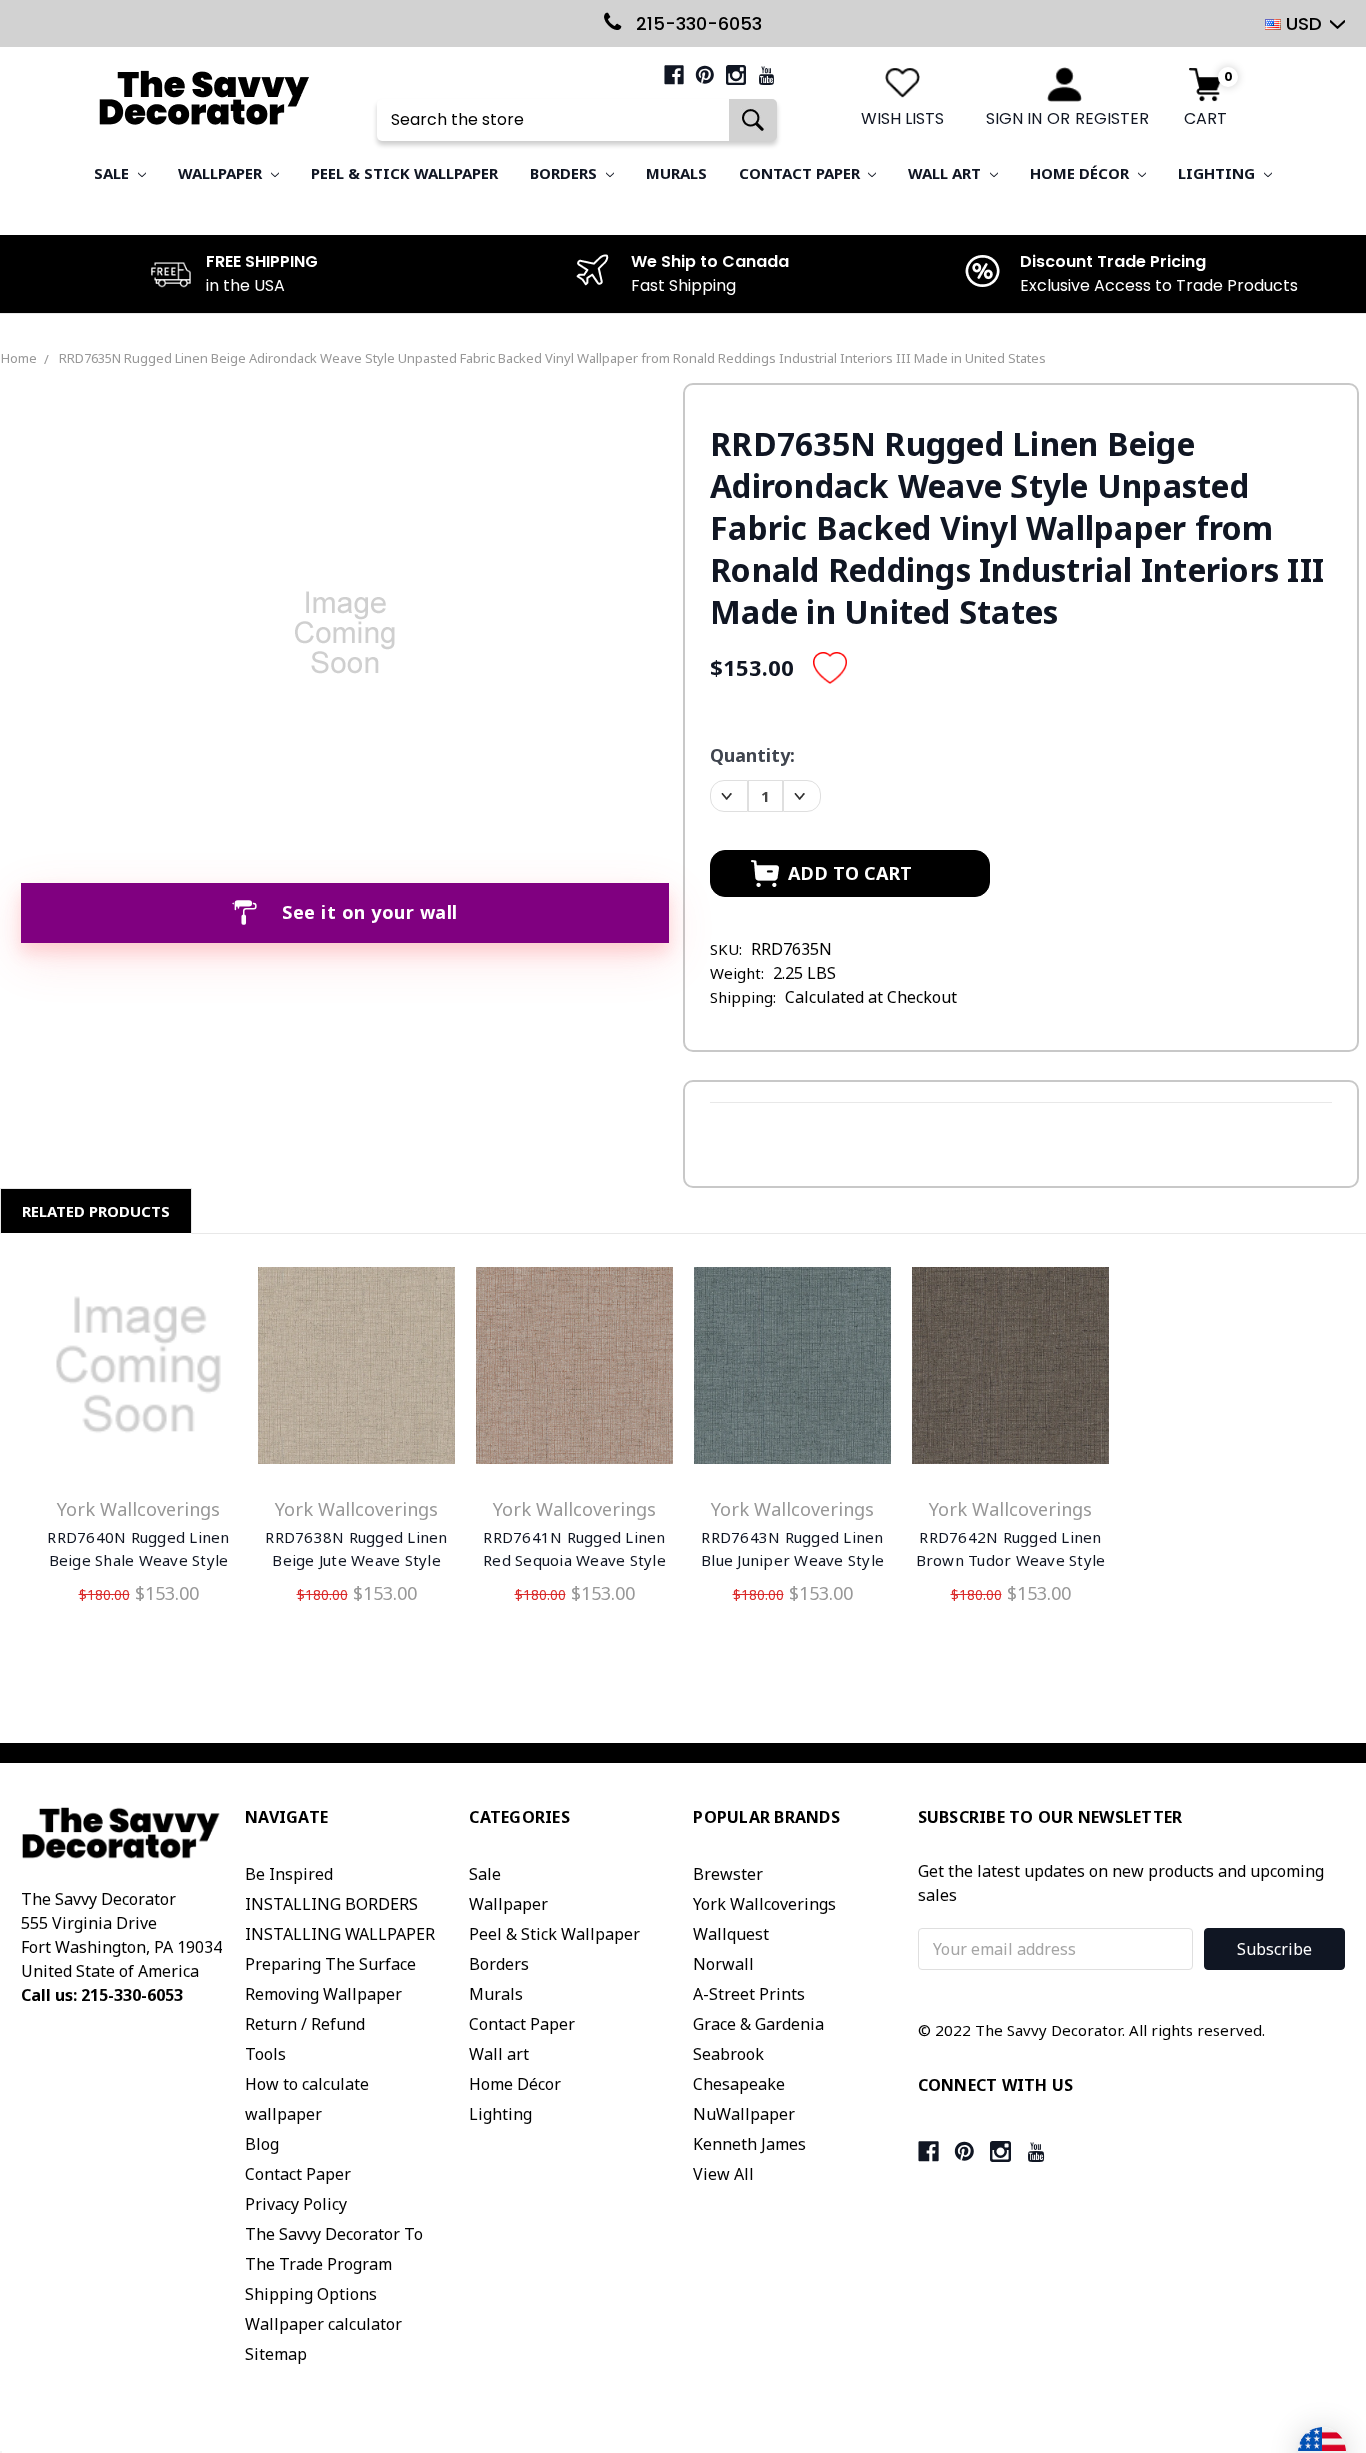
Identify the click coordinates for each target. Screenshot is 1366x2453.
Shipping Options (311, 2294)
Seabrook (728, 2054)
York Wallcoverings (764, 1904)
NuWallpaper (744, 2114)
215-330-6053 (696, 23)
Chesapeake (739, 2084)
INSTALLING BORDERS (331, 1904)
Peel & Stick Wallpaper (404, 173)
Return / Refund (305, 2024)
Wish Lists (902, 118)
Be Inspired (289, 1874)
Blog (262, 2144)
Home (19, 358)
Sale (113, 173)
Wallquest (731, 1934)
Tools (265, 2054)
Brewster (728, 1874)
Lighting (1218, 173)
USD (1304, 23)
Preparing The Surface (330, 1964)
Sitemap (276, 2354)
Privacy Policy (296, 2204)
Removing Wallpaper (323, 1994)
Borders (565, 173)
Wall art (946, 173)
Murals (676, 173)
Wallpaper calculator (323, 2324)
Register (1112, 118)
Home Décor (1081, 173)
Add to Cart (139, 1370)
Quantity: (752, 755)
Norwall (723, 1964)
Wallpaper (222, 173)
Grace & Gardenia (758, 2024)
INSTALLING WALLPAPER (340, 1934)
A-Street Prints (749, 1994)
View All (723, 2174)
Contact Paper (801, 173)
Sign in (1014, 118)
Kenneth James (749, 2144)
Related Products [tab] (96, 1211)
